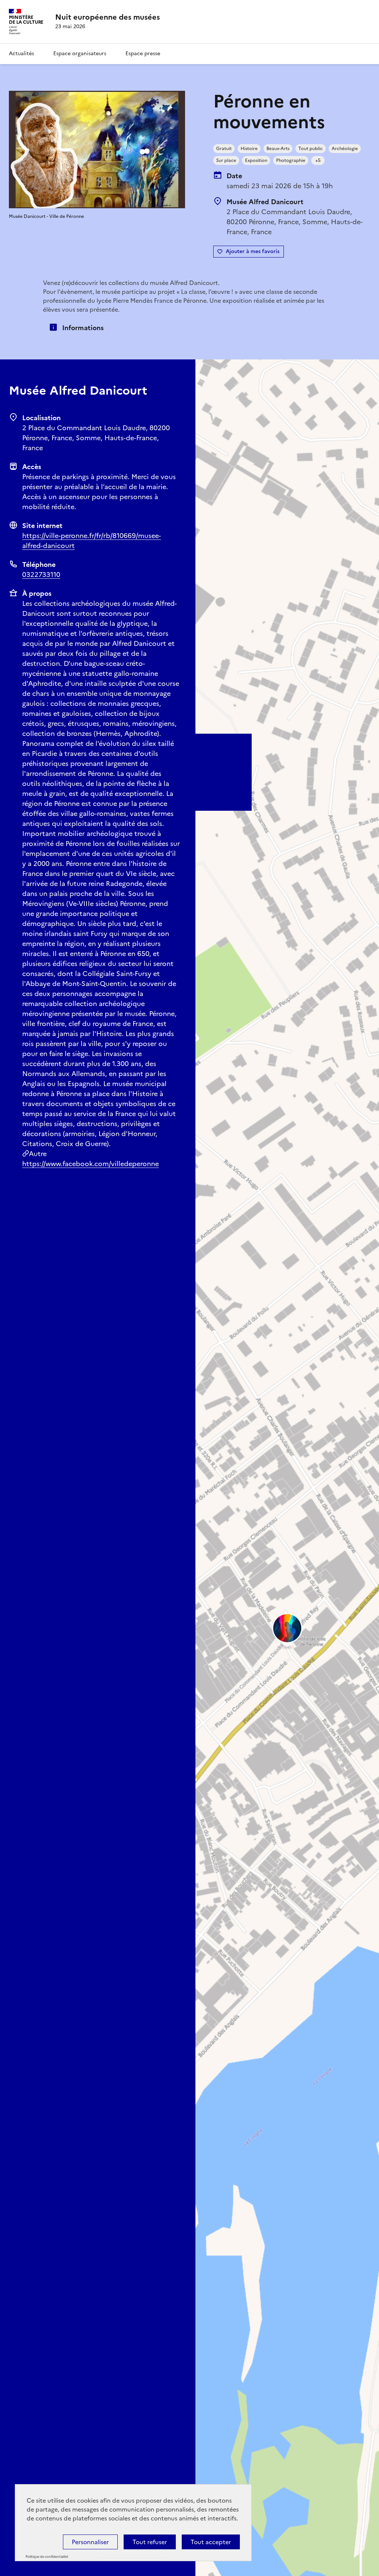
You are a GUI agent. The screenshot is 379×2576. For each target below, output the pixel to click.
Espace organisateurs (80, 54)
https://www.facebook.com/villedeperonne (90, 1164)
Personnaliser (90, 2542)
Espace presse (143, 54)
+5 (318, 160)
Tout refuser (150, 2542)
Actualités (21, 54)
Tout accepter (211, 2542)
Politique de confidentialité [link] (47, 2557)
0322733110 (41, 575)
